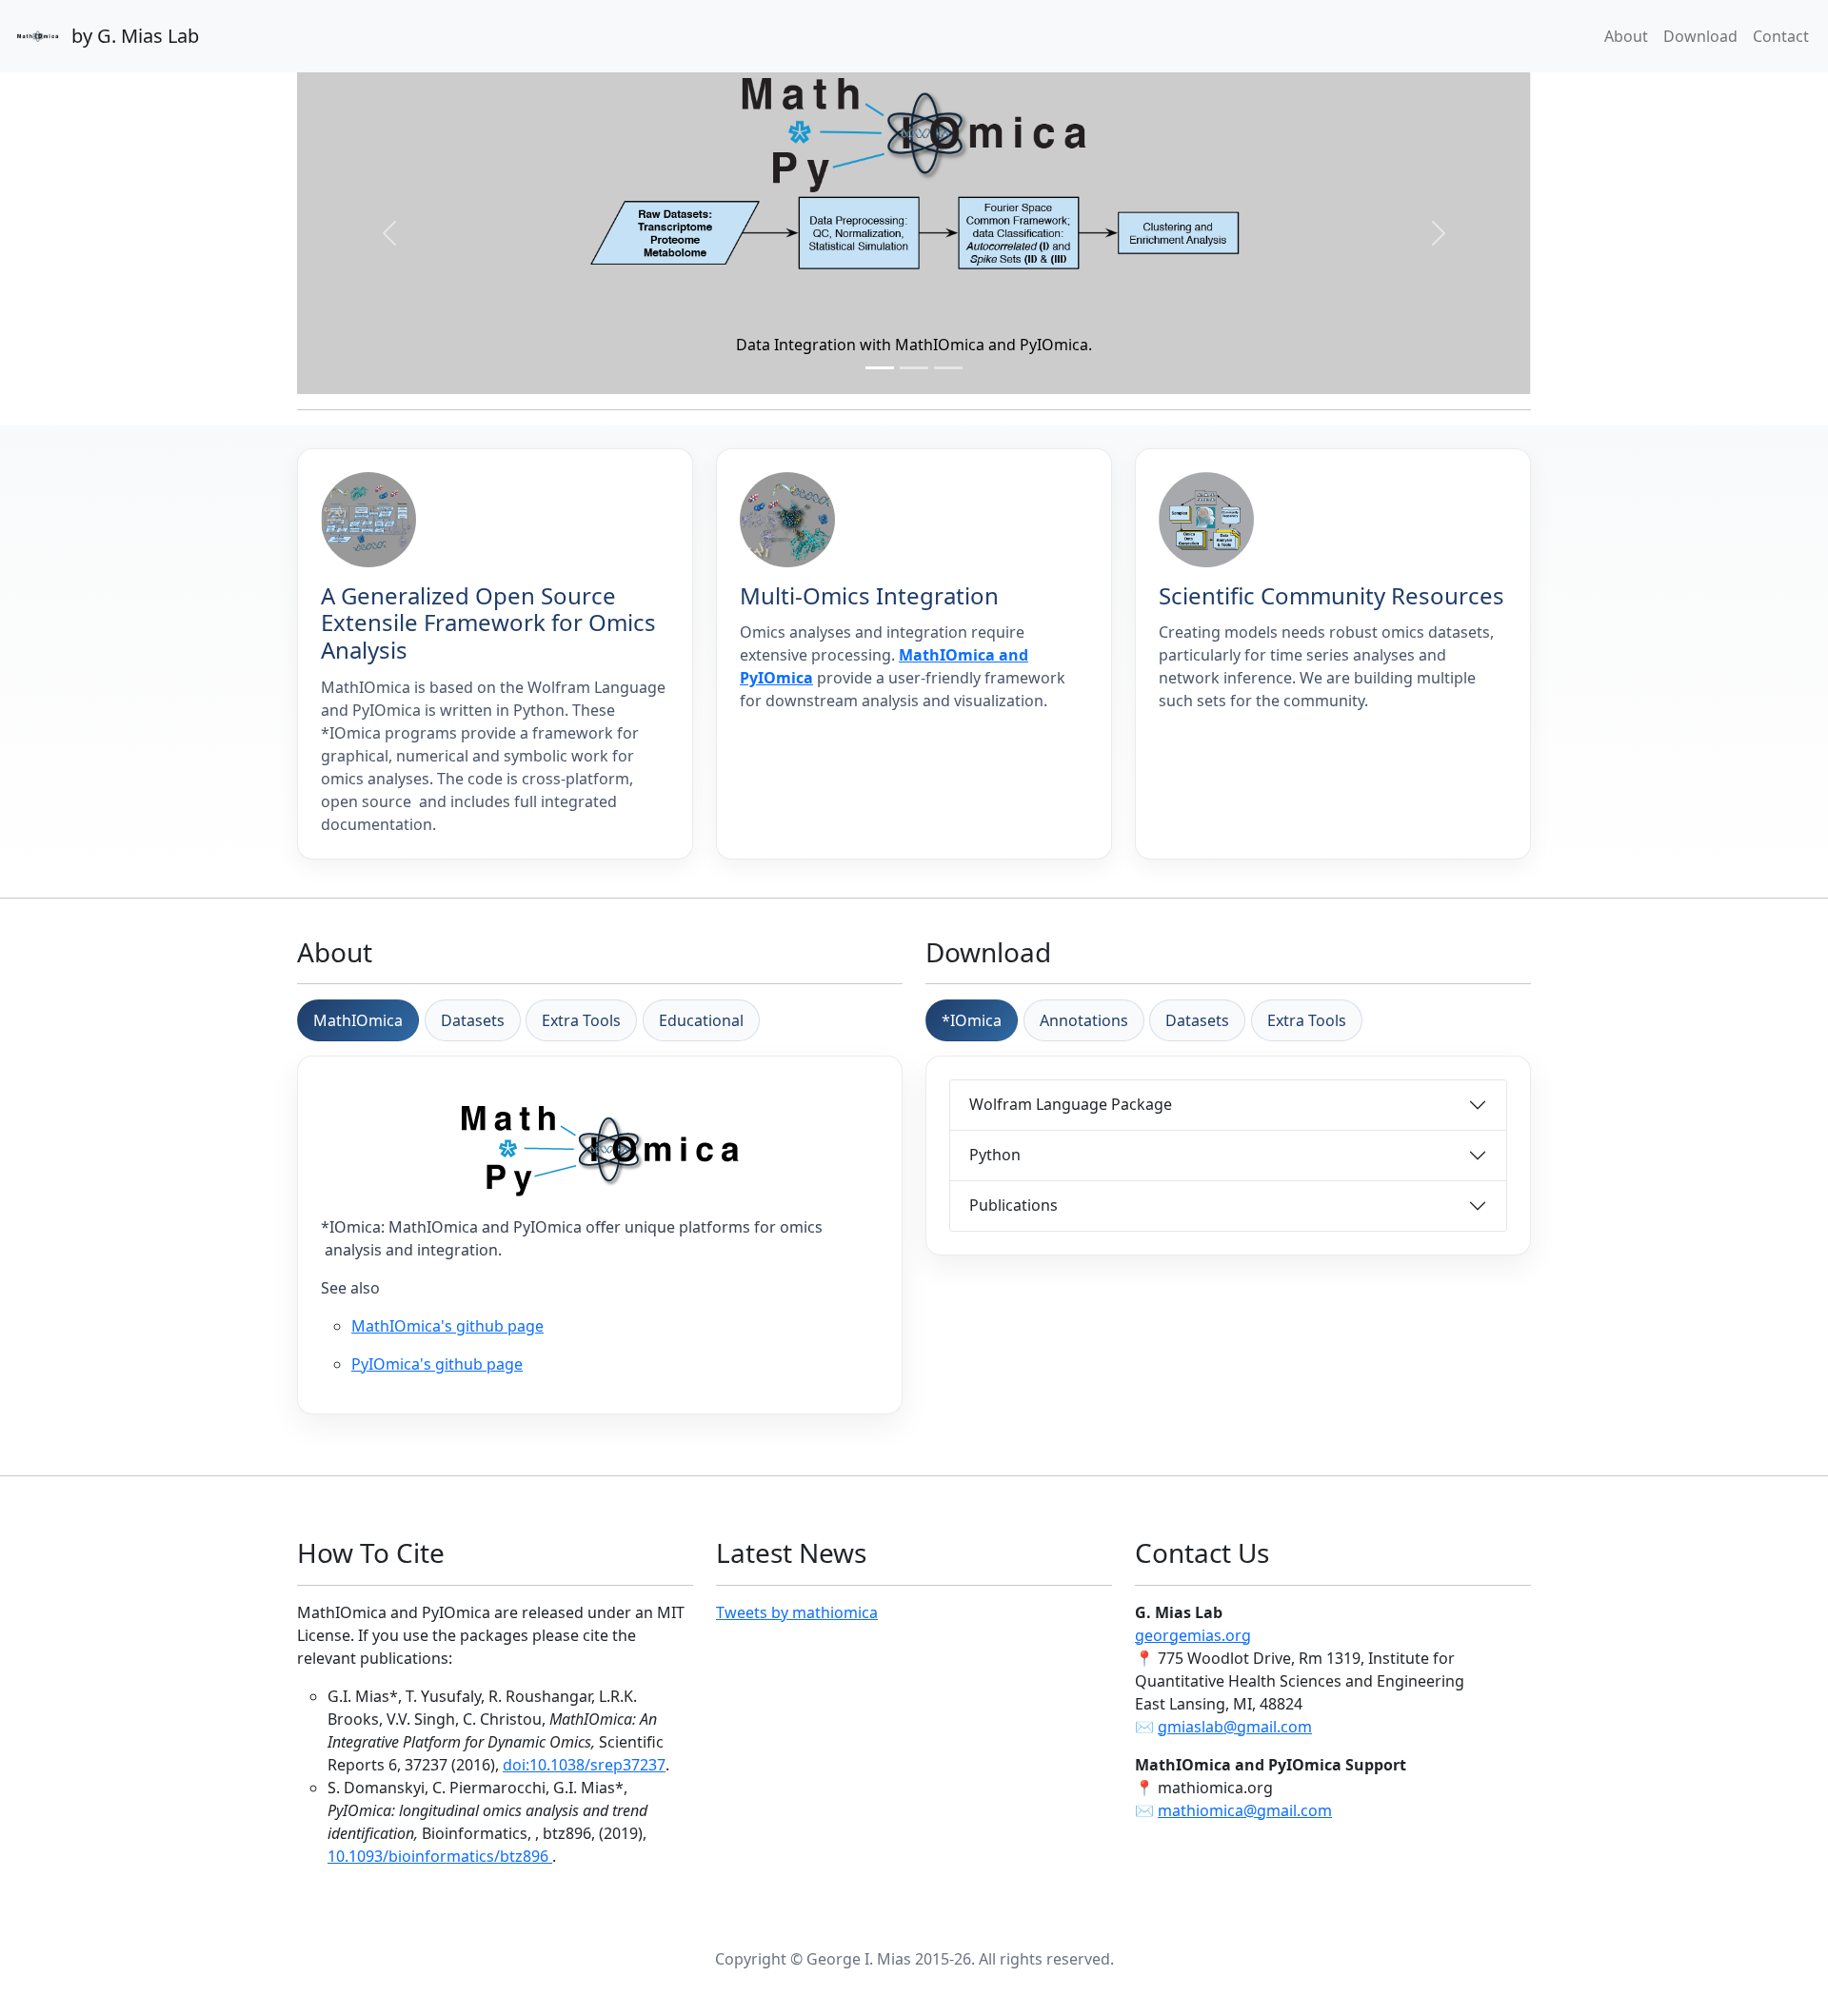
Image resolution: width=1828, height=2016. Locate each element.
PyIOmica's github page (437, 1364)
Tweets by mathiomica (797, 1612)
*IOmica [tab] (972, 1020)
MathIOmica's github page (447, 1326)
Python (995, 1155)
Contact (1781, 36)
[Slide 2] (914, 368)
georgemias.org (1193, 1635)
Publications (1013, 1205)
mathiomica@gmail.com (1245, 1810)
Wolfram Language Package (1071, 1104)
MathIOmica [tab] (358, 1020)
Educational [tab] (701, 1020)
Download (1700, 36)
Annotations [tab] (1084, 1020)
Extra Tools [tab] (581, 1020)
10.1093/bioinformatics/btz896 (440, 1856)
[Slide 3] (948, 368)
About (1626, 36)
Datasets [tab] (473, 1020)
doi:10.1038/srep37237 (584, 1765)
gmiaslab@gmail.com (1235, 1727)
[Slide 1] (880, 368)
